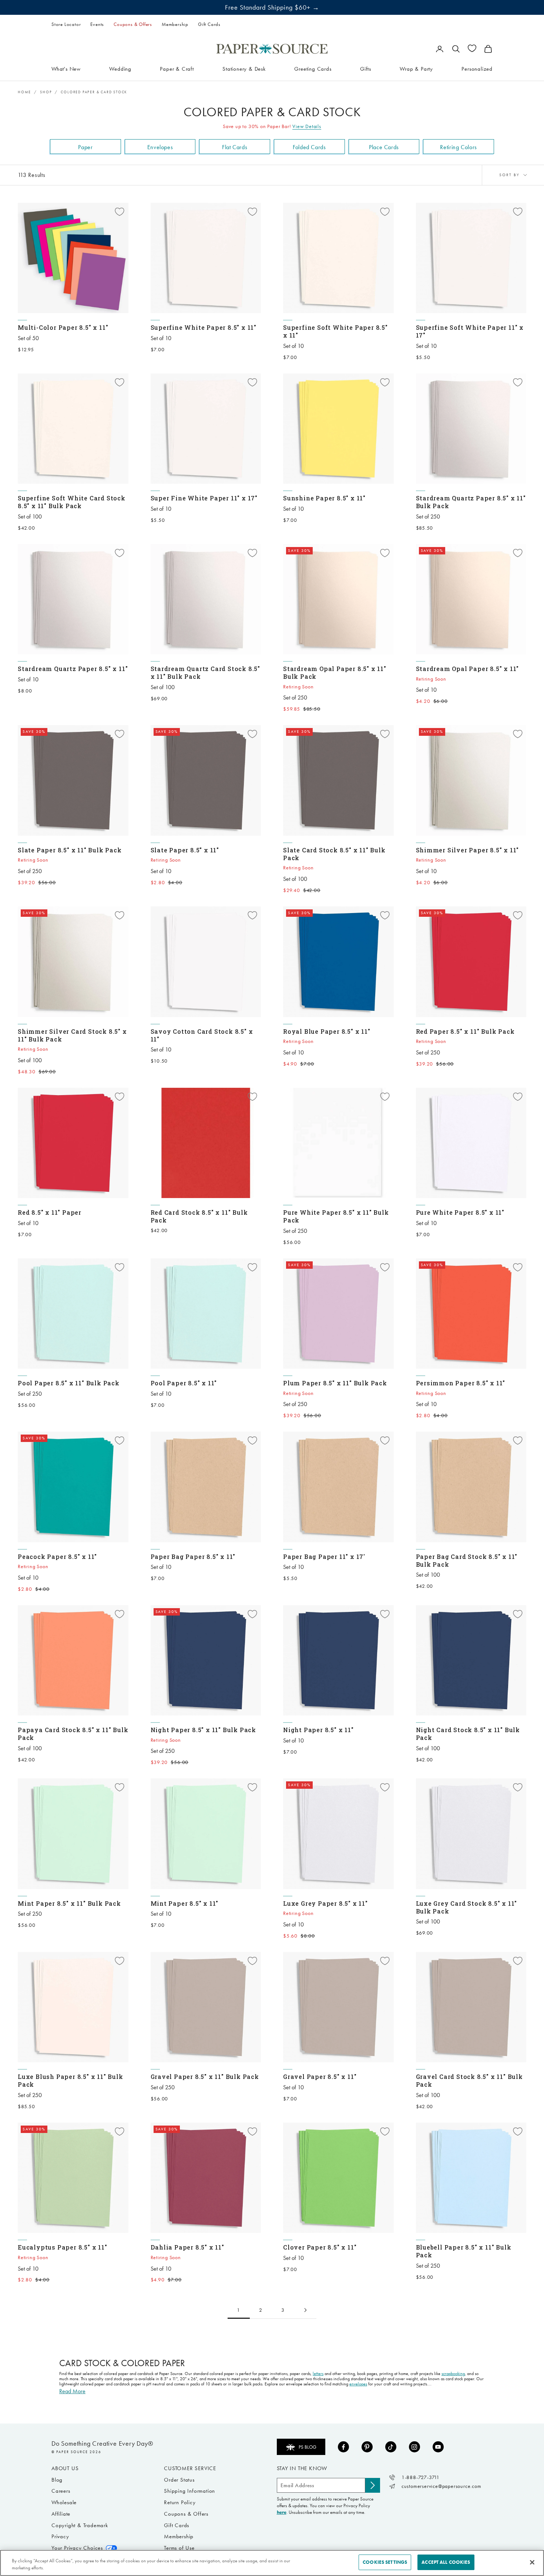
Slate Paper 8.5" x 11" (185, 850)
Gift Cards (209, 24)
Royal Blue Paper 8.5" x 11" (327, 1031)
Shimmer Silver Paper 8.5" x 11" (468, 850)
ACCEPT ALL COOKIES (446, 2562)
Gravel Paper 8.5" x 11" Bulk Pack (205, 2077)
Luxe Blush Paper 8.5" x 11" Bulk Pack (70, 2080)
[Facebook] (343, 2447)
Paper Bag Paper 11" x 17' (324, 1557)
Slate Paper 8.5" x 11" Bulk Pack (70, 850)
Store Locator (66, 24)
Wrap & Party (416, 68)
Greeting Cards (313, 68)
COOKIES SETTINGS (385, 2562)
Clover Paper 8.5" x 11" (320, 2247)
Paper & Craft (177, 68)
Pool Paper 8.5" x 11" (184, 1383)
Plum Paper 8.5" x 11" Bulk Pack (335, 1383)
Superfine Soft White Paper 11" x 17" (470, 331)
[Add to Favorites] (120, 212)
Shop (46, 92)
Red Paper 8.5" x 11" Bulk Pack (465, 1031)
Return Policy (180, 2502)
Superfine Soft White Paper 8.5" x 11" (335, 331)
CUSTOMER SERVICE (190, 2468)
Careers (61, 2491)
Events (97, 24)
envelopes (358, 2384)
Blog (57, 2480)
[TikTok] (391, 2447)
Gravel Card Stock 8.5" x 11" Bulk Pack (469, 2080)
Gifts (366, 68)
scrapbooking (453, 2374)
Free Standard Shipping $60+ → (272, 7)
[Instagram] (414, 2447)
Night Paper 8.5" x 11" (318, 1730)
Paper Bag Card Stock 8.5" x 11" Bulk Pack (467, 1560)
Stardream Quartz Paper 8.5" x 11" (73, 669)
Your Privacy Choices (77, 2548)
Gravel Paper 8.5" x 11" (320, 2077)
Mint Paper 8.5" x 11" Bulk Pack (69, 1903)
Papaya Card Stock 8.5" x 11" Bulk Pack (73, 1734)
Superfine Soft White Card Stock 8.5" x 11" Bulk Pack (72, 502)
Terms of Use (179, 2548)
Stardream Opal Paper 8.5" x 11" (468, 669)
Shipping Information (189, 2491)
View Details (307, 126)
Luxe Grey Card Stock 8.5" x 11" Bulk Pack (467, 1907)
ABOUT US (65, 2468)
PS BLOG (308, 2447)
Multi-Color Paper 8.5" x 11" (63, 327)
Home (24, 92)
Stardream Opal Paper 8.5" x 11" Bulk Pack (335, 672)
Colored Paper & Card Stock (94, 92)
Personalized (477, 68)
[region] (272, 2563)
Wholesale (64, 2502)
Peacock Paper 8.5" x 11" (57, 1557)
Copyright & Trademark (80, 2525)
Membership (175, 24)
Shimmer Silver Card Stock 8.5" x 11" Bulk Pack (72, 1035)
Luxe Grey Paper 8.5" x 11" (325, 1903)
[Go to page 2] (305, 2310)
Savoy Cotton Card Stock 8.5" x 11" (202, 1035)
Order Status (179, 2480)
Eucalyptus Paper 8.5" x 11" (63, 2247)
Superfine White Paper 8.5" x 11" (204, 327)
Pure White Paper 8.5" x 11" (460, 1212)
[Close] (532, 2562)
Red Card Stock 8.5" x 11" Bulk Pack (199, 1216)
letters (318, 2374)
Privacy (60, 2536)
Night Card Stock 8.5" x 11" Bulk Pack (468, 1734)
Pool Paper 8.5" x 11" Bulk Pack (69, 1383)
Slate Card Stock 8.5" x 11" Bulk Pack (334, 854)
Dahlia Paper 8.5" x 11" (187, 2247)
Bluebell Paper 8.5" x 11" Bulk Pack (464, 2251)
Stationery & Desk (244, 68)
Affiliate (61, 2514)
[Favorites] (472, 48)
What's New (66, 68)
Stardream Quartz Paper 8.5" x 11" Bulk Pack (471, 502)
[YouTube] (438, 2447)
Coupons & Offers (133, 24)
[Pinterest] (367, 2447)
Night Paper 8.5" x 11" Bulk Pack (204, 1730)
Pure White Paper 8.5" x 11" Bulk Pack (336, 1216)
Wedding (120, 68)
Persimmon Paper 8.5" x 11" (461, 1383)
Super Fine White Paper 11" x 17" (204, 498)
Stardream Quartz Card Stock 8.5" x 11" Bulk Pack (206, 672)
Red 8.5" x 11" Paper (50, 1212)
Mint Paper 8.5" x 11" (185, 1903)
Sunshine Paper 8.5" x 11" (324, 498)
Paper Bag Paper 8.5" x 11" (193, 1557)
